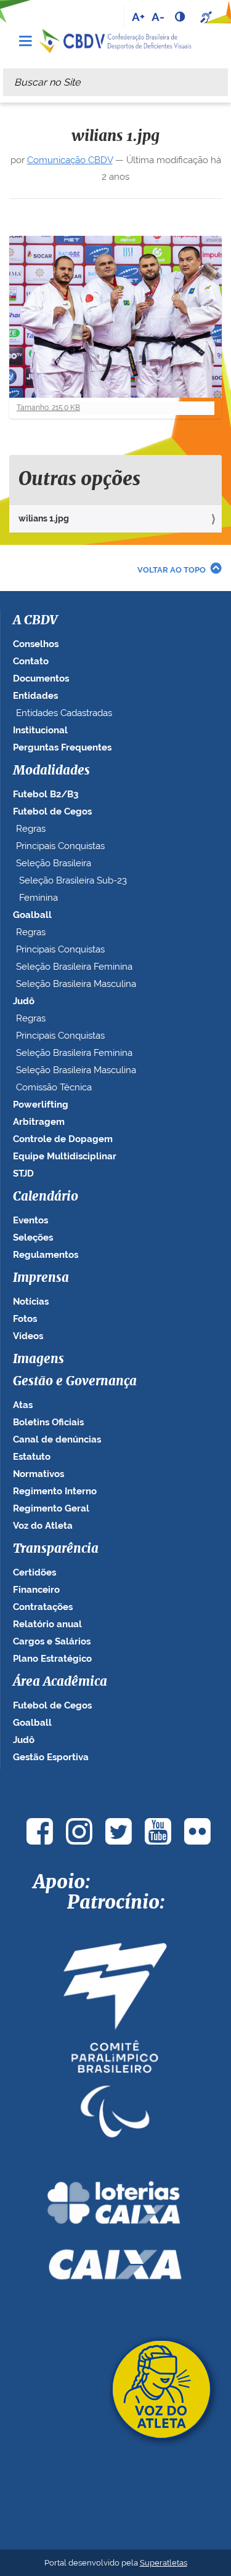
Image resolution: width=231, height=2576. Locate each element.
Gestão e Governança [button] (75, 1382)
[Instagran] (79, 1831)
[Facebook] (40, 1831)
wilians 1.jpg (44, 518)
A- (158, 17)
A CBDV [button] (35, 621)
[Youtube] (158, 1831)
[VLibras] (208, 17)
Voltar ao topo (172, 570)
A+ (138, 17)
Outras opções (79, 480)
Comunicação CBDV (70, 160)
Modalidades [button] (51, 771)
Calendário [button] (46, 1197)
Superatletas (164, 2563)
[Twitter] (119, 1831)
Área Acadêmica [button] (60, 1682)
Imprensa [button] (41, 1278)
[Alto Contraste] (181, 17)
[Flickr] (198, 1831)
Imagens (38, 1359)
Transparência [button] (56, 1549)
